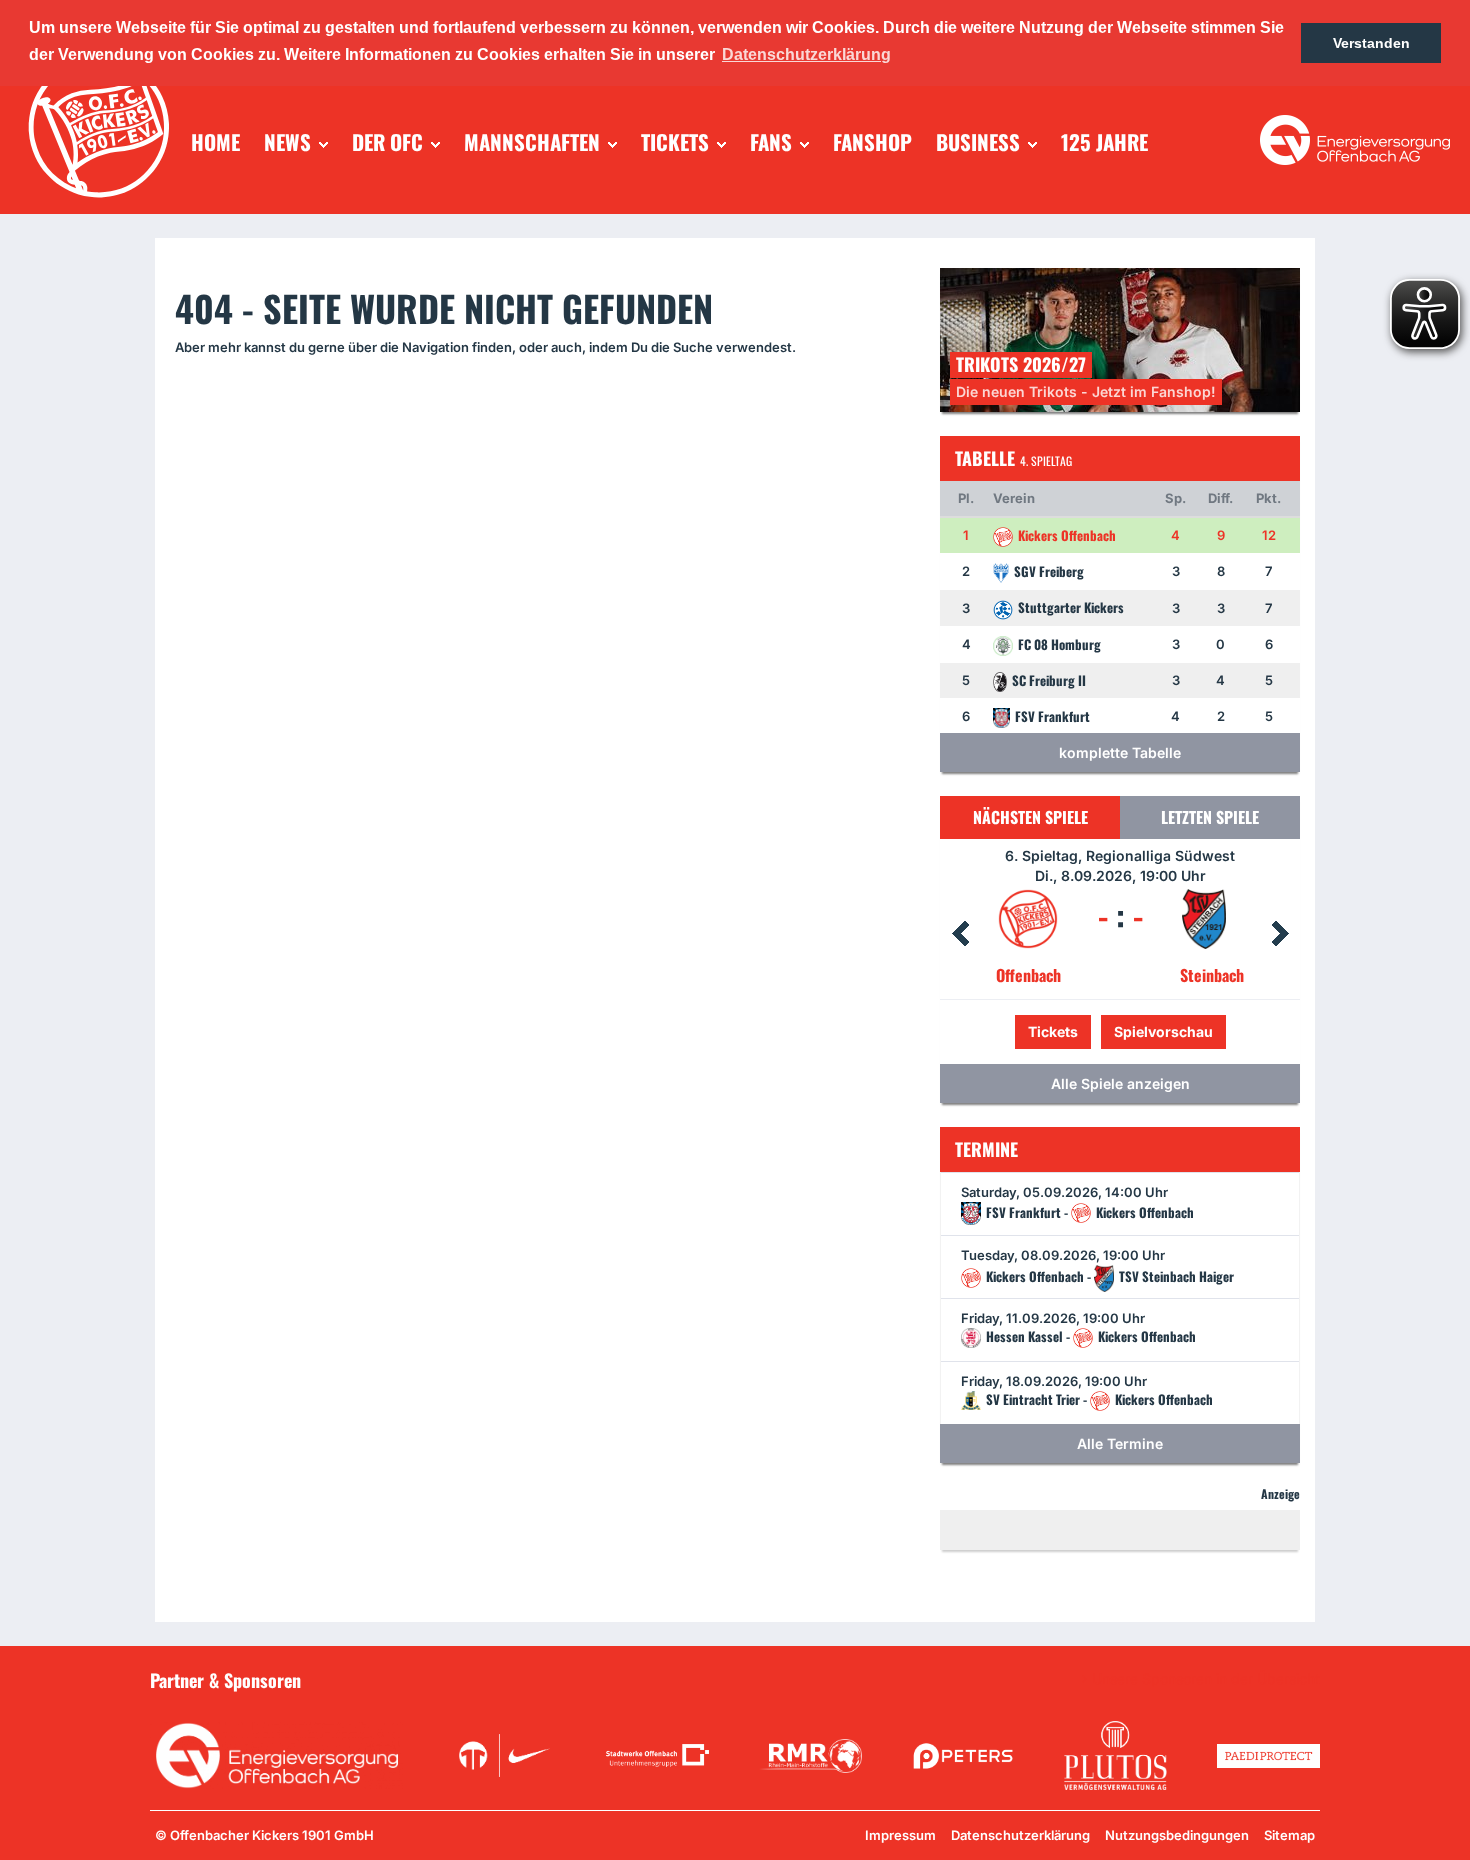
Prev (960, 934)
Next (1280, 934)
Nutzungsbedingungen (1177, 1835)
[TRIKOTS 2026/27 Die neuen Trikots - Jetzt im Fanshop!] (1120, 338)
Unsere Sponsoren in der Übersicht (1206, 1679)
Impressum (900, 1835)
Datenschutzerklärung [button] (806, 54)
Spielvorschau (1120, 1031)
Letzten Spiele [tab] (1210, 817)
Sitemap (1289, 1835)
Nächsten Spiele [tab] (1030, 817)
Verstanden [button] (1371, 43)
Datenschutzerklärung (1020, 1835)
